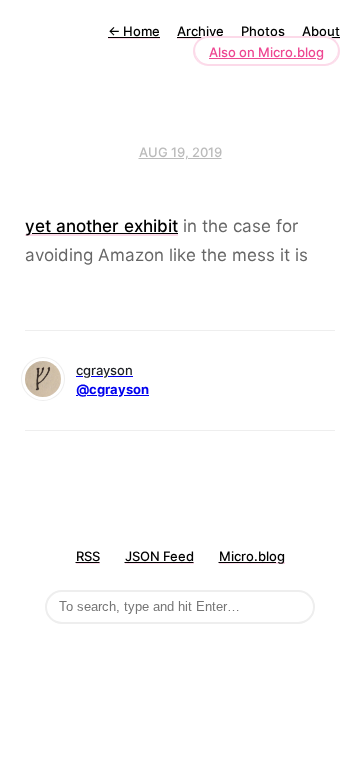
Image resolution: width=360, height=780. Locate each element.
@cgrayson (112, 389)
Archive (200, 31)
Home (134, 31)
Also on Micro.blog (266, 52)
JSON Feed (159, 556)
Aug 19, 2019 (180, 152)
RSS (88, 556)
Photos (263, 31)
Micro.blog (252, 556)
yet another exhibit (101, 226)
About (321, 31)
